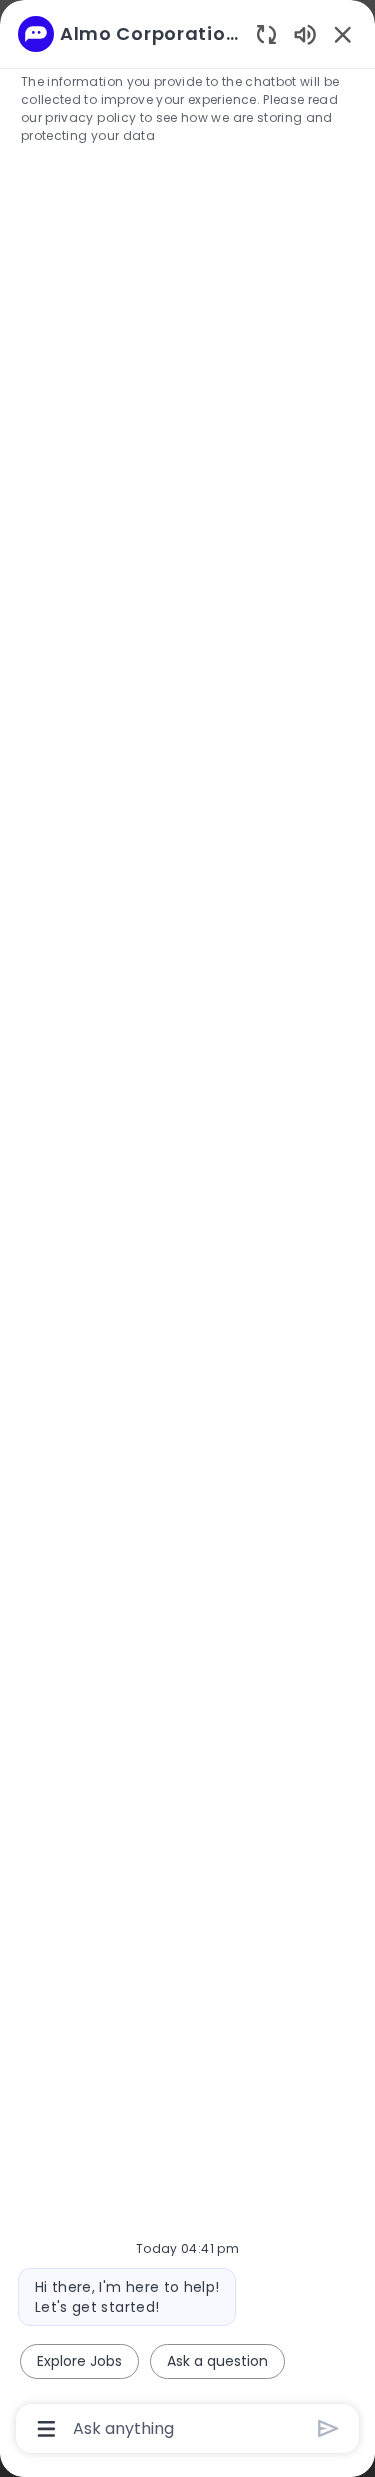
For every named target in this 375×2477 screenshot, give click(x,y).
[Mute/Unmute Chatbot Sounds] (305, 33)
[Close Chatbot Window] (343, 34)
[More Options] (46, 2429)
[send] (328, 2428)
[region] (187, 1229)
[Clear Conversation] (266, 33)
